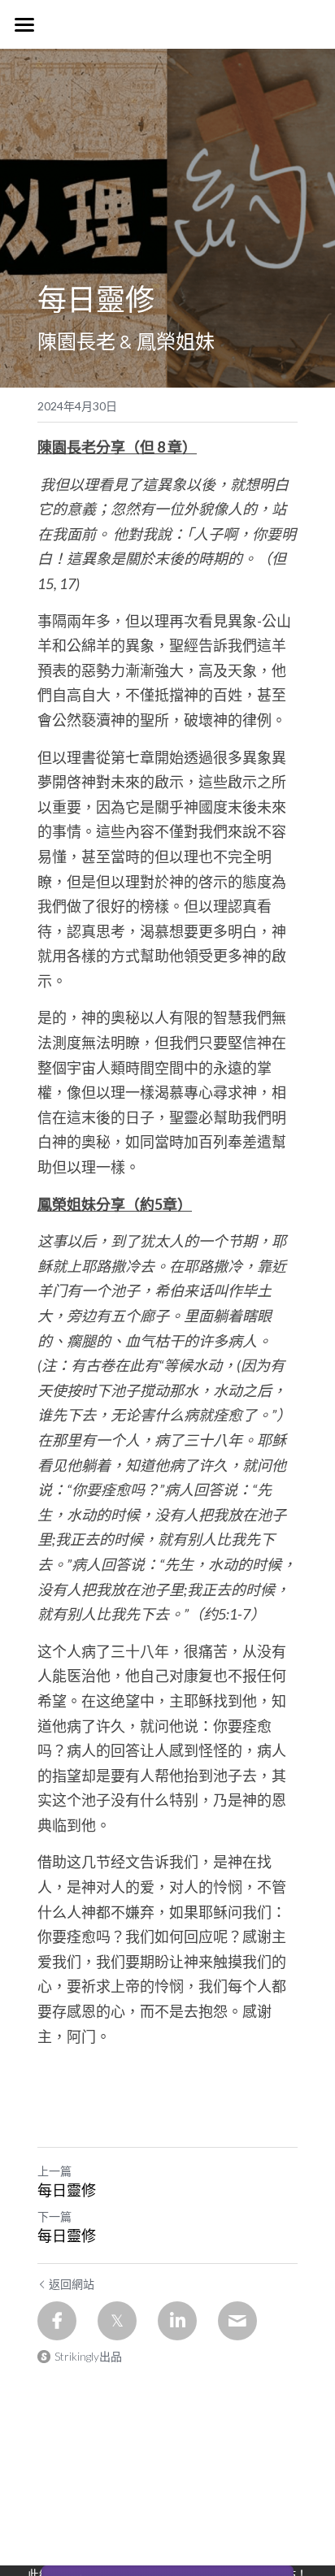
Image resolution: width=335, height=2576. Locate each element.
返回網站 (72, 2284)
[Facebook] (57, 2321)
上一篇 (54, 2171)
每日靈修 (67, 2190)
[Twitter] (117, 2321)
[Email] (237, 2321)
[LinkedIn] (177, 2321)
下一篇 (54, 2216)
